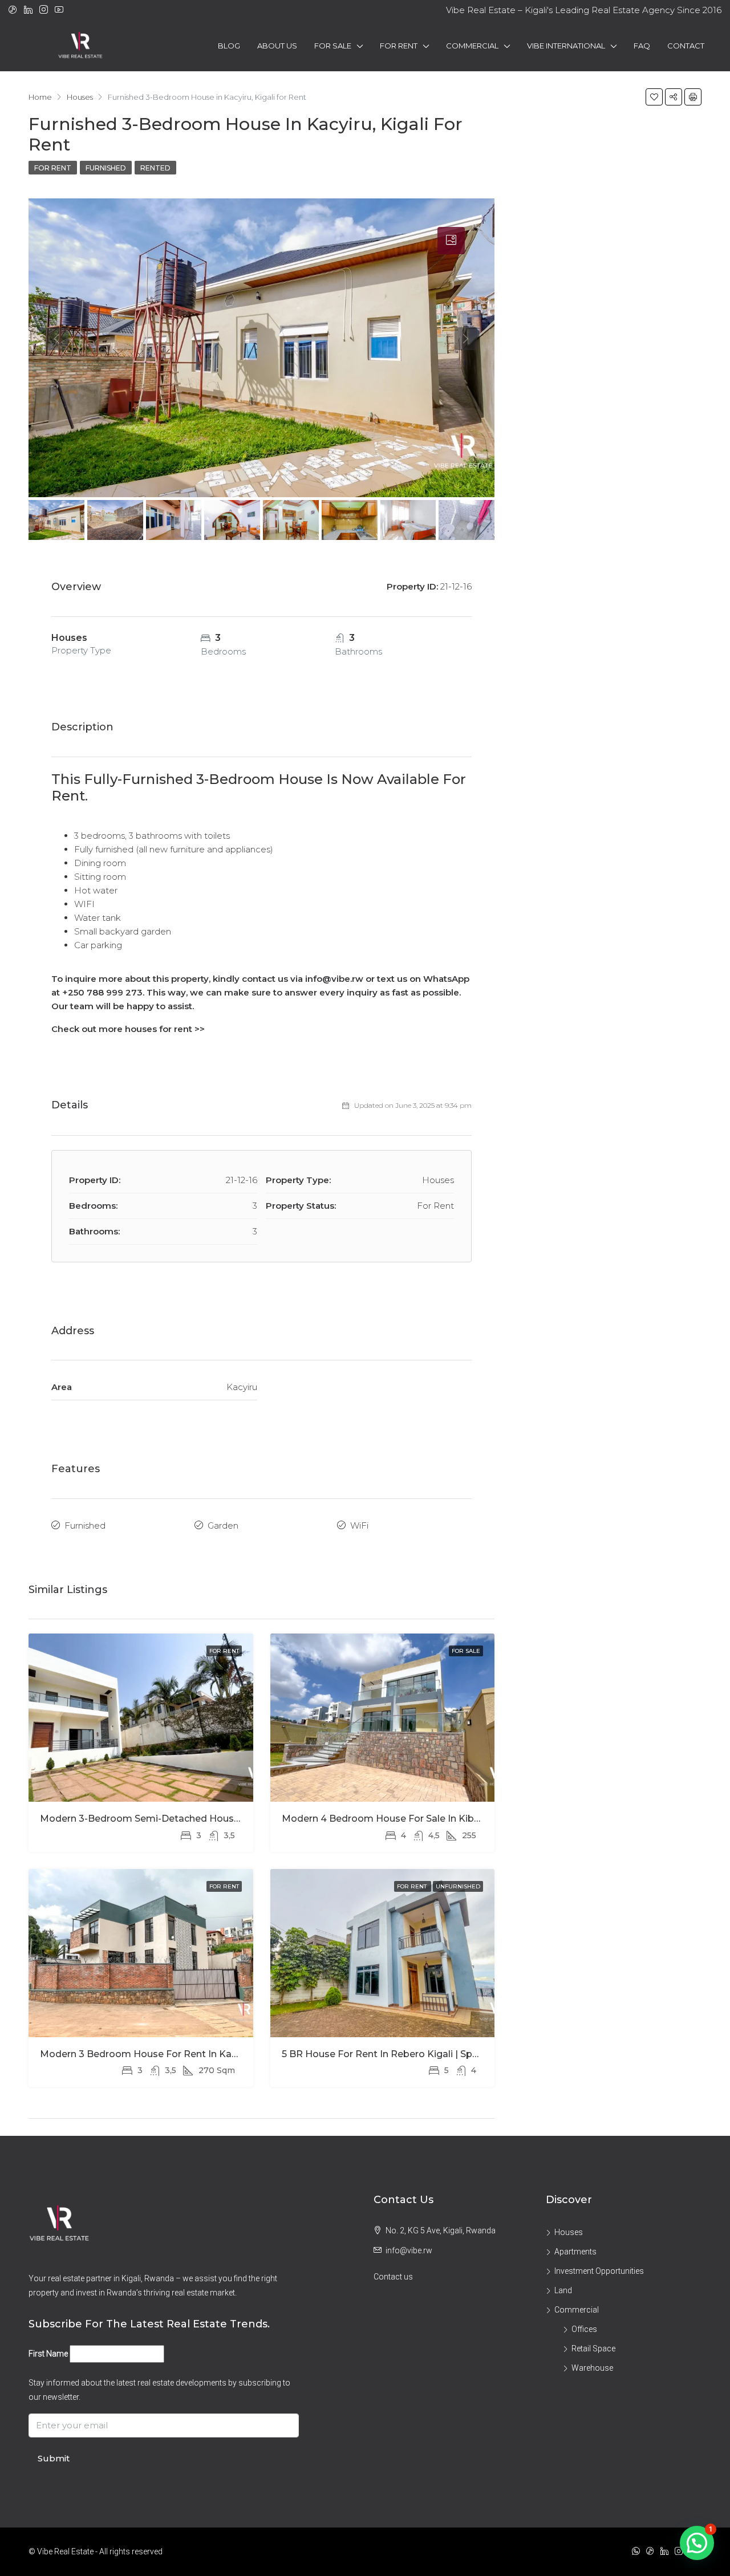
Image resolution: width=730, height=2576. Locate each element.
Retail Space (593, 2349)
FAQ (642, 46)
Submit (54, 2458)
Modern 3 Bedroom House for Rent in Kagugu (148, 2054)
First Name (48, 2354)
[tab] (451, 241)
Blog (229, 46)
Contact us (393, 2277)
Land (563, 2290)
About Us (277, 46)
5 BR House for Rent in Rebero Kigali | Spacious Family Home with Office (452, 2054)
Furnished (106, 168)
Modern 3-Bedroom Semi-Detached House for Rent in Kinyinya (187, 1819)
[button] (697, 2543)
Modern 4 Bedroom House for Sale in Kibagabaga (399, 1819)
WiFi (359, 1525)
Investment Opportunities (599, 2271)
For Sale (333, 46)
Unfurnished (458, 1886)
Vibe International (566, 46)
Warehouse (592, 2368)
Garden (223, 1525)
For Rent (399, 46)
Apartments (575, 2252)
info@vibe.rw (409, 2250)
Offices (584, 2329)
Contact (686, 46)
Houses (569, 2232)
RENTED (155, 168)
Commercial (472, 46)
